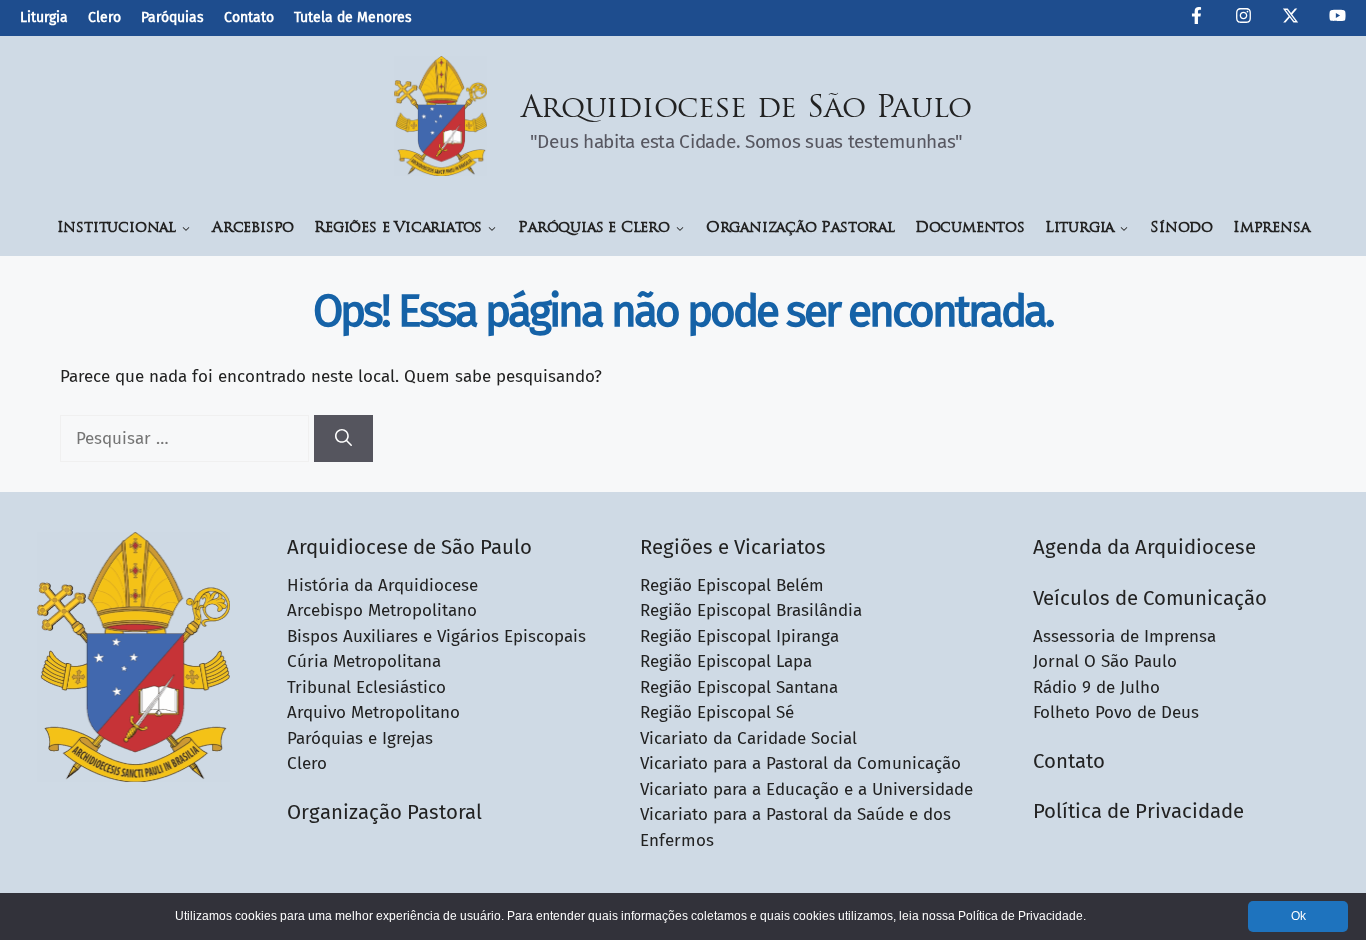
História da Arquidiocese (382, 585)
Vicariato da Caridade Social (748, 738)
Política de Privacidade (1138, 811)
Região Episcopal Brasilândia (751, 610)
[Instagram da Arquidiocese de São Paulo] (1243, 19)
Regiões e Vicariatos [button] (398, 228)
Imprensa (1271, 228)
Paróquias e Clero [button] (594, 228)
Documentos (970, 228)
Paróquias (172, 17)
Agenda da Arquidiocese (1144, 547)
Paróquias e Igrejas (360, 738)
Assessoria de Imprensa (1124, 636)
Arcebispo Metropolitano (382, 610)
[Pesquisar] (343, 439)
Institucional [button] (116, 228)
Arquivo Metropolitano (373, 712)
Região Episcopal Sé (717, 712)
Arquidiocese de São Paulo (747, 109)
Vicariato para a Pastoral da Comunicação (800, 763)
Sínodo (1181, 228)
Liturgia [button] (1079, 228)
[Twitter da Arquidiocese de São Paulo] (1290, 19)
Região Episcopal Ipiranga (739, 636)
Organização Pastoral (800, 228)
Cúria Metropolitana (364, 661)
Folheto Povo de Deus (1116, 712)
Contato (249, 17)
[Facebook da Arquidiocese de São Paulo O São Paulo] (1196, 19)
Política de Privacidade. (1022, 916)
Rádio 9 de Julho (1096, 687)
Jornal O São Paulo (1105, 661)
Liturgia (44, 17)
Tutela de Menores (353, 17)
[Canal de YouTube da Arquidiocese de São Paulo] (1337, 19)
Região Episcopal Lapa (726, 661)
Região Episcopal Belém (732, 585)
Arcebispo (253, 228)
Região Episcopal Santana (739, 687)
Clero (104, 17)
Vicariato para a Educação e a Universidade (806, 789)
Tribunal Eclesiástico (366, 687)
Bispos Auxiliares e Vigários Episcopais (436, 636)
